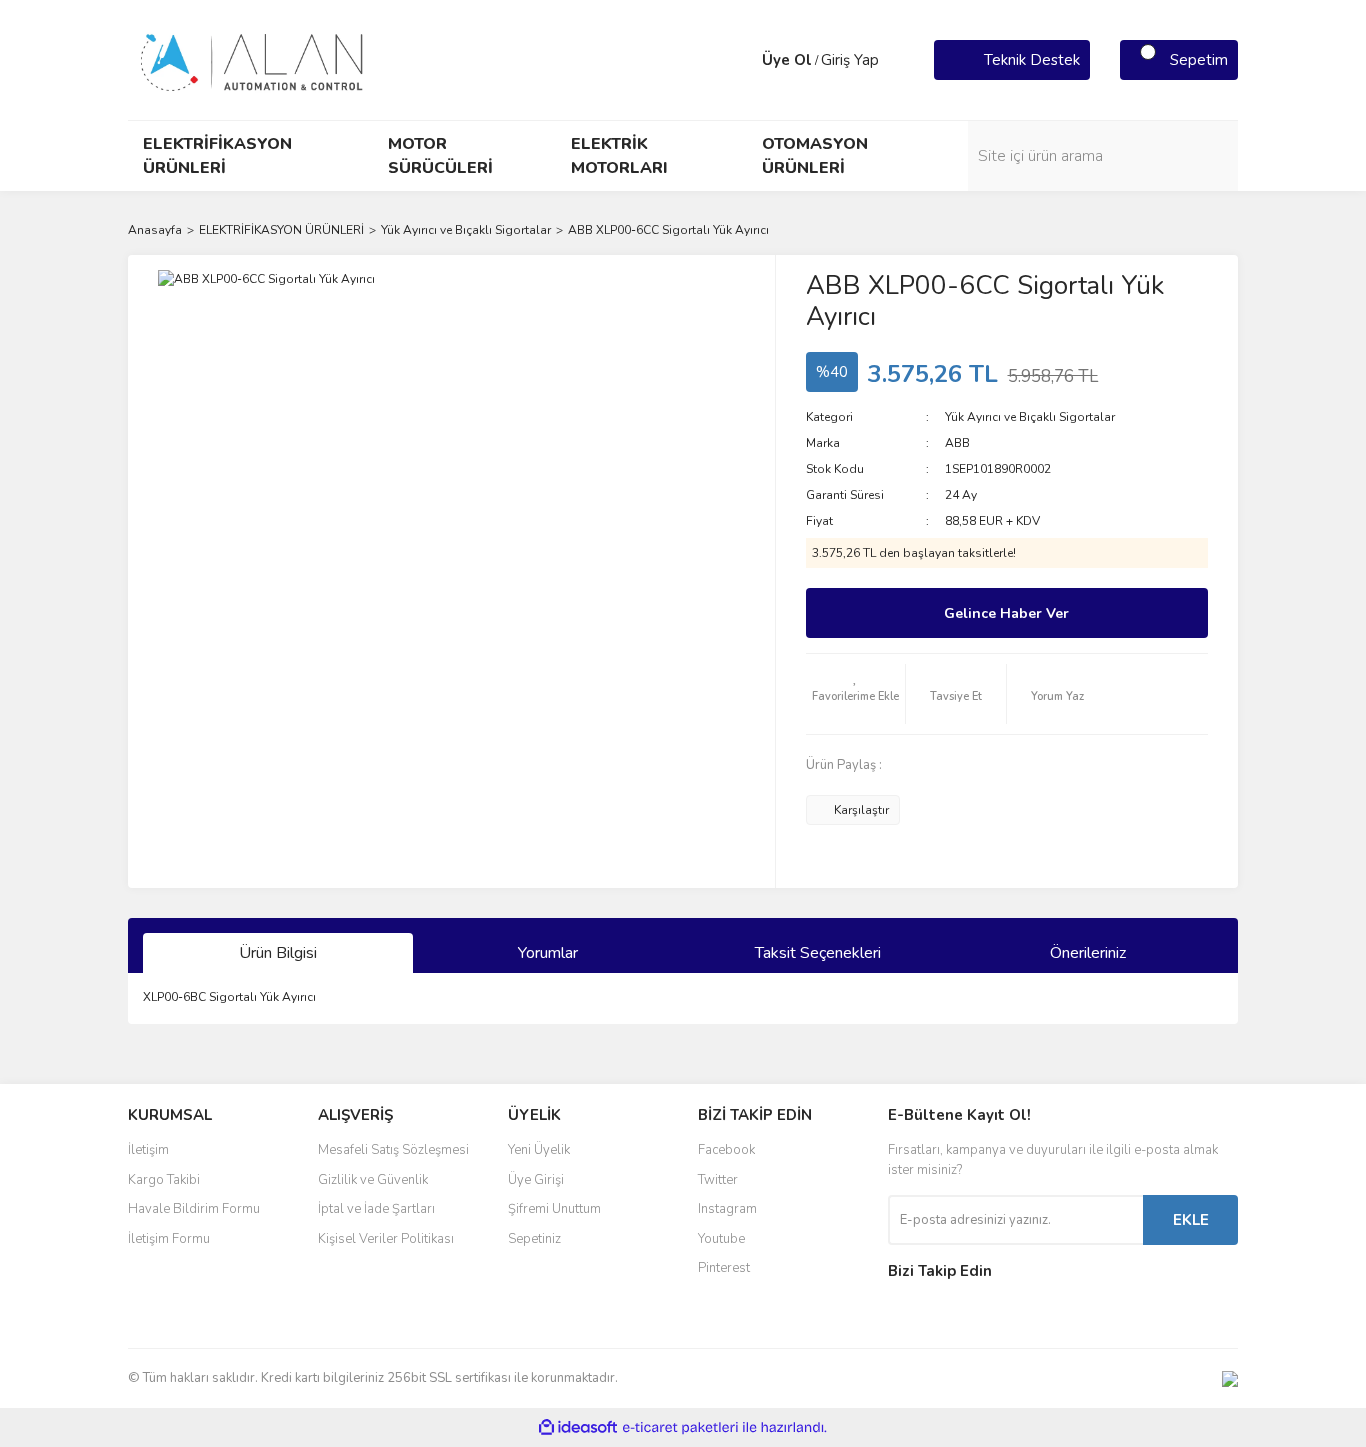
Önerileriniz (1088, 953)
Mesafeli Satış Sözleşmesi (393, 1150)
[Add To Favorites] (856, 694)
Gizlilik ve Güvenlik (373, 1180)
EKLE (1191, 1220)
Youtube (721, 1239)
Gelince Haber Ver (1006, 613)
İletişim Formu (169, 1239)
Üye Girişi (536, 1180)
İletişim (148, 1150)
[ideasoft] (578, 1427)
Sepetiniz (534, 1239)
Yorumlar (548, 953)
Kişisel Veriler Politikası (386, 1239)
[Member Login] (742, 60)
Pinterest (724, 1268)
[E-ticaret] (680, 1428)
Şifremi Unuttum (554, 1209)
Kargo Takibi (164, 1180)
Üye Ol (787, 60)
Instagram (727, 1209)
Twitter (718, 1180)
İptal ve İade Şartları (376, 1209)
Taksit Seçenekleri (818, 953)
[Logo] (253, 59)
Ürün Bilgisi (278, 953)
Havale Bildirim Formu (194, 1209)
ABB (957, 443)
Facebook (726, 1150)
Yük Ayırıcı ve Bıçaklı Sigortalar (1030, 417)
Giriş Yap (850, 60)
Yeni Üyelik (539, 1150)
